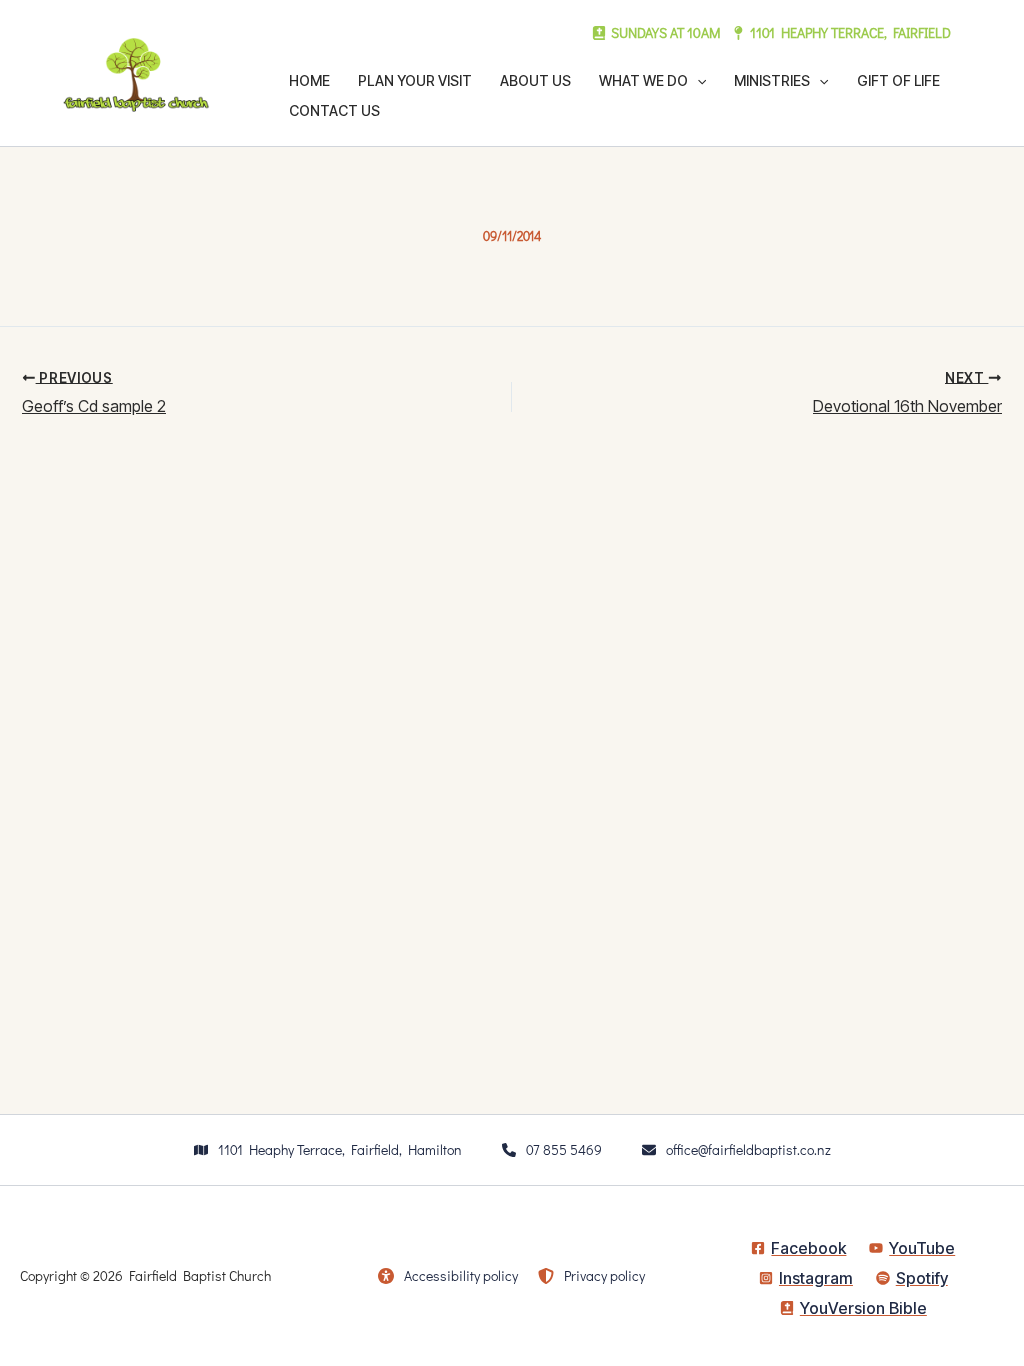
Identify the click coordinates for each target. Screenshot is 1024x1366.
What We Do (643, 80)
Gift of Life (898, 80)
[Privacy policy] (591, 1276)
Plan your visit (415, 80)
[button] (697, 81)
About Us (535, 80)
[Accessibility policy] (448, 1276)
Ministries (772, 80)
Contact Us (334, 110)
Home (309, 80)
